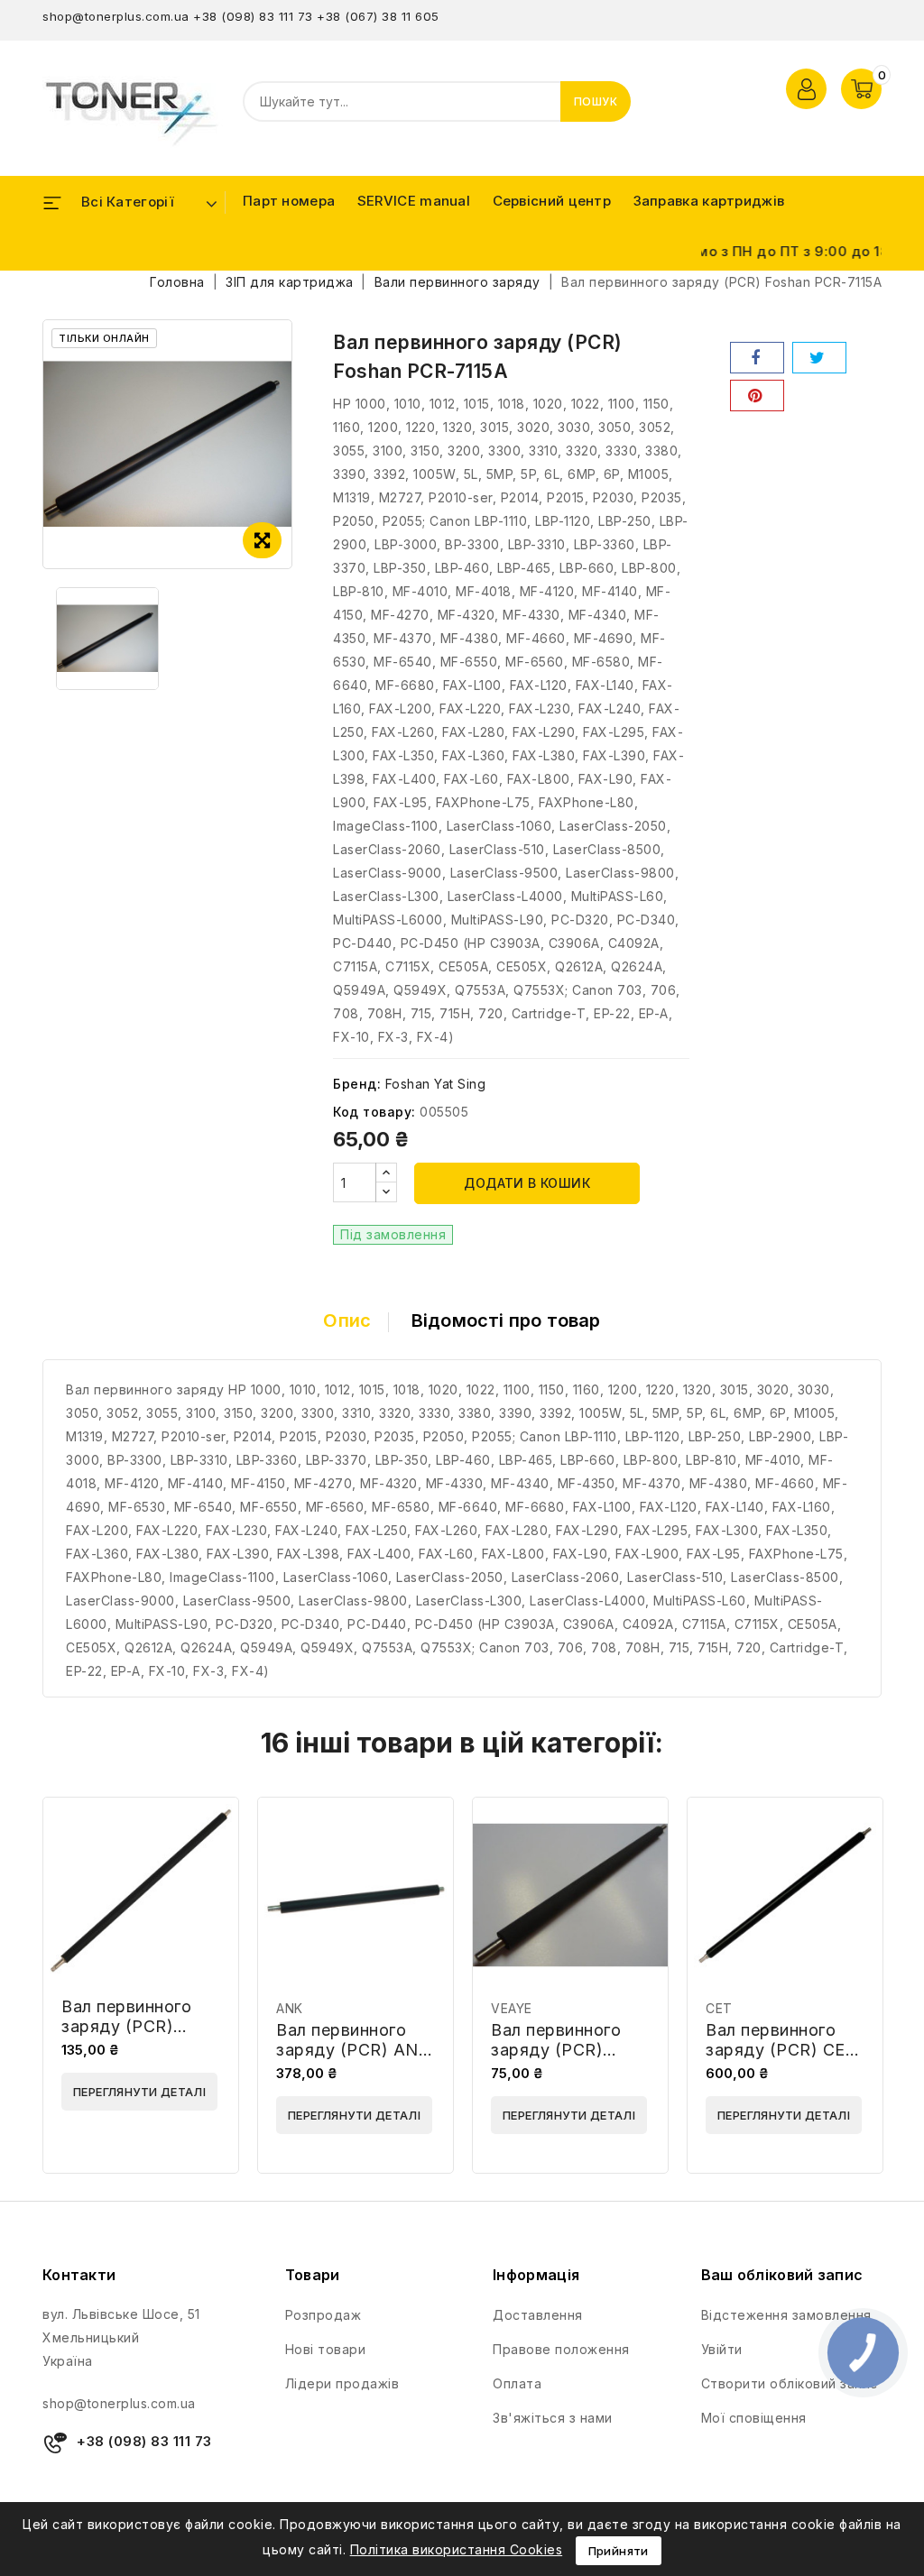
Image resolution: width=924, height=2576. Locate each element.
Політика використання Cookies (457, 2549)
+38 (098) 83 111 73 (253, 16)
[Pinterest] (757, 396)
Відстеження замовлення (786, 2315)
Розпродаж (323, 2315)
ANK (290, 2008)
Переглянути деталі (139, 2092)
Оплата (517, 2383)
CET (719, 2008)
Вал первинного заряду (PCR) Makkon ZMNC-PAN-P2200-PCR (131, 2036)
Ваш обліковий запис (782, 2275)
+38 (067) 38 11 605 (378, 16)
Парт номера (289, 201)
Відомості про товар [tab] (506, 1320)
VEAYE (512, 2008)
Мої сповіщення (754, 2418)
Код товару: (374, 1112)
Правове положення (561, 2349)
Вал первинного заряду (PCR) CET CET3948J (781, 2050)
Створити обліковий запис (790, 2383)
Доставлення (538, 2315)
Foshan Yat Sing (436, 1084)
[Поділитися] (757, 358)
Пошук (596, 101)
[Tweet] (819, 358)
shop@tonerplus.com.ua (116, 16)
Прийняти (619, 2551)
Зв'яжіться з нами (553, 2418)
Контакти (79, 2275)
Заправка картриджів (709, 201)
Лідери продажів (342, 2383)
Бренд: (357, 1084)
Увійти (722, 2349)
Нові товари (326, 2349)
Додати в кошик (527, 1183)
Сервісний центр (552, 201)
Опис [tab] (347, 1320)
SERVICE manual (414, 201)
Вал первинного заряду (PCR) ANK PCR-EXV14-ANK (353, 2050)
